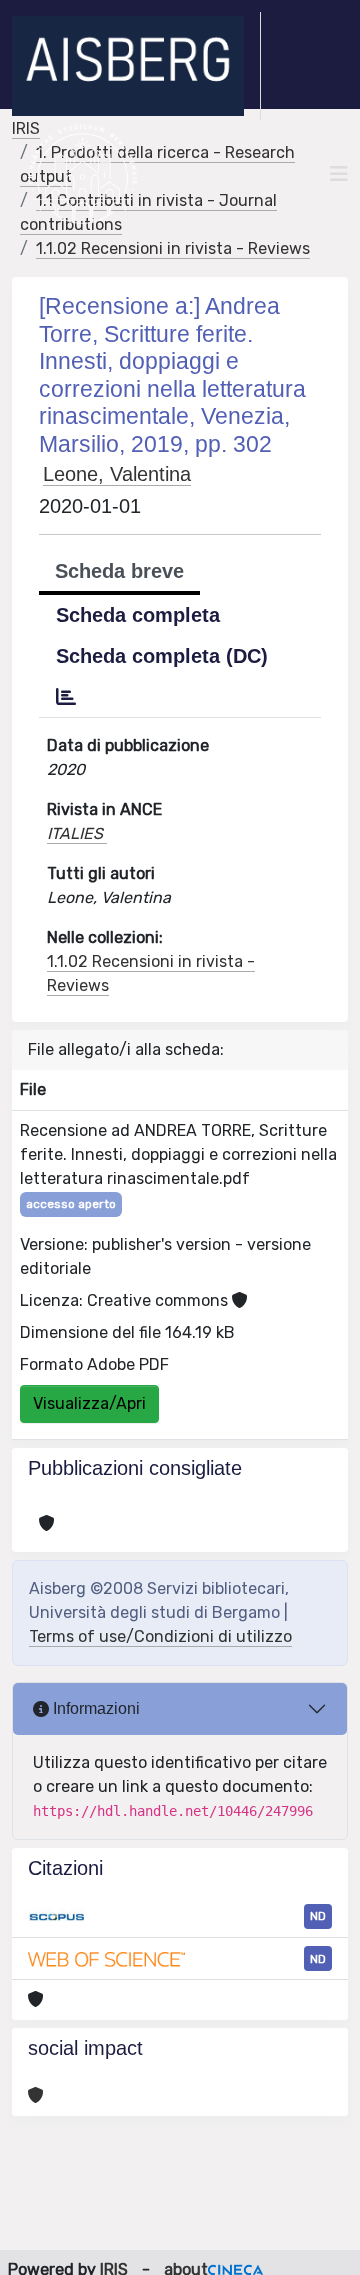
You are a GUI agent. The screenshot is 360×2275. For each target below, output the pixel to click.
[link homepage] (136, 66)
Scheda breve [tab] (119, 571)
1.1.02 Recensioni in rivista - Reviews (173, 248)
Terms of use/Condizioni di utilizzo (160, 1636)
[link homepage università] (82, 174)
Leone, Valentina (117, 474)
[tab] (66, 697)
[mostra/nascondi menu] (339, 174)
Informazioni (94, 1708)
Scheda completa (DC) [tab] (162, 656)
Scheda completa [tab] (138, 615)
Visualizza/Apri (89, 1403)
